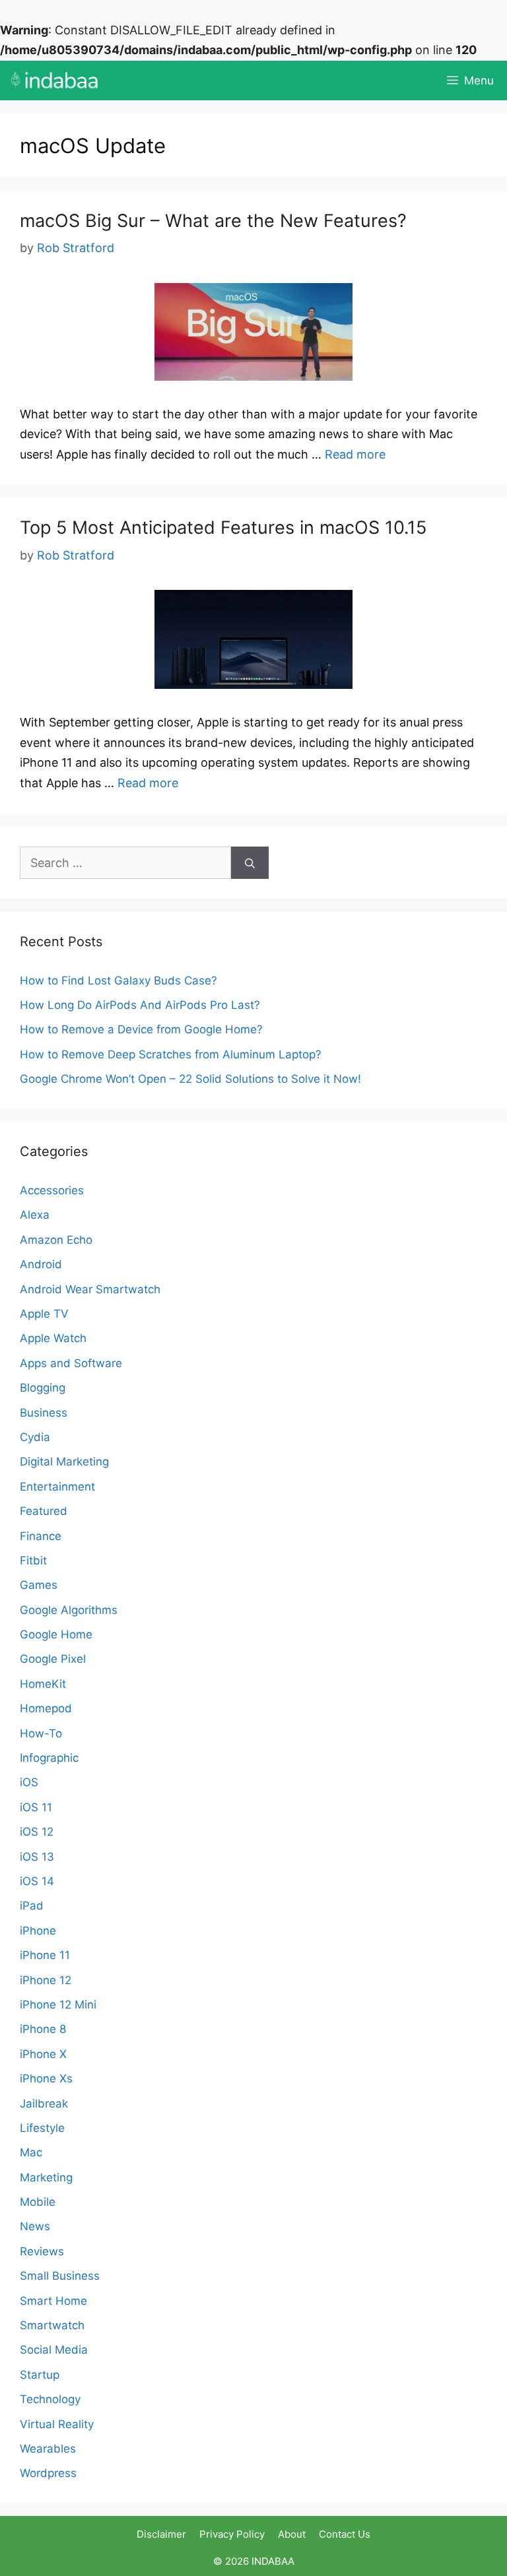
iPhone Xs (46, 2078)
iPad (32, 1906)
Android (41, 1264)
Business (44, 1413)
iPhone (38, 1931)
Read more (355, 454)
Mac (31, 2152)
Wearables (48, 2449)
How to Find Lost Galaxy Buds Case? (118, 981)
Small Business (60, 2276)
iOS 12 (37, 1832)
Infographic (49, 1758)
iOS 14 (37, 1881)
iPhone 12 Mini (58, 2005)
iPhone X (43, 2054)
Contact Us (345, 2534)
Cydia (35, 1437)
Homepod (46, 1708)
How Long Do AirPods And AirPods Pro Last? (142, 1005)
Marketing (46, 2177)
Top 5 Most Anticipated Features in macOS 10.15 (223, 528)
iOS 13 (37, 1857)
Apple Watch (53, 1338)
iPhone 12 (46, 1980)
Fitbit (33, 1561)
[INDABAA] (54, 80)
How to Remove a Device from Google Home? (141, 1029)
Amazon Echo (56, 1240)
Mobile (38, 2202)
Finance (41, 1536)
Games (39, 1585)
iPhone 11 (45, 1955)
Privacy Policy (232, 2534)
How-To (41, 1733)
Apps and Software (71, 1363)
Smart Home (53, 2301)
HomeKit (43, 1684)
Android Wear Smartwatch (90, 1289)
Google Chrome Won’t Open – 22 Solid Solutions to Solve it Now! (192, 1079)
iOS (29, 1782)
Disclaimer (161, 2534)
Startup (40, 2375)
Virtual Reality (57, 2424)
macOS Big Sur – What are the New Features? (213, 221)
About (292, 2534)
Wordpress (48, 2473)
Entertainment (57, 1487)
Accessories (52, 1190)
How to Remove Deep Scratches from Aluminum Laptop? (171, 1054)
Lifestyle (42, 2128)
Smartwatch (52, 2325)
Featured (44, 1511)
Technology (50, 2399)
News (35, 2226)
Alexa (35, 1215)
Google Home (56, 1634)
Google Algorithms (69, 1610)
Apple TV (44, 1314)
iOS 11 (36, 1807)
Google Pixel (53, 1659)
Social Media (54, 2350)
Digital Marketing (64, 1462)
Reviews (42, 2251)
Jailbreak (44, 2104)
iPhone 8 (43, 2029)
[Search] (250, 863)
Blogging (43, 1388)
